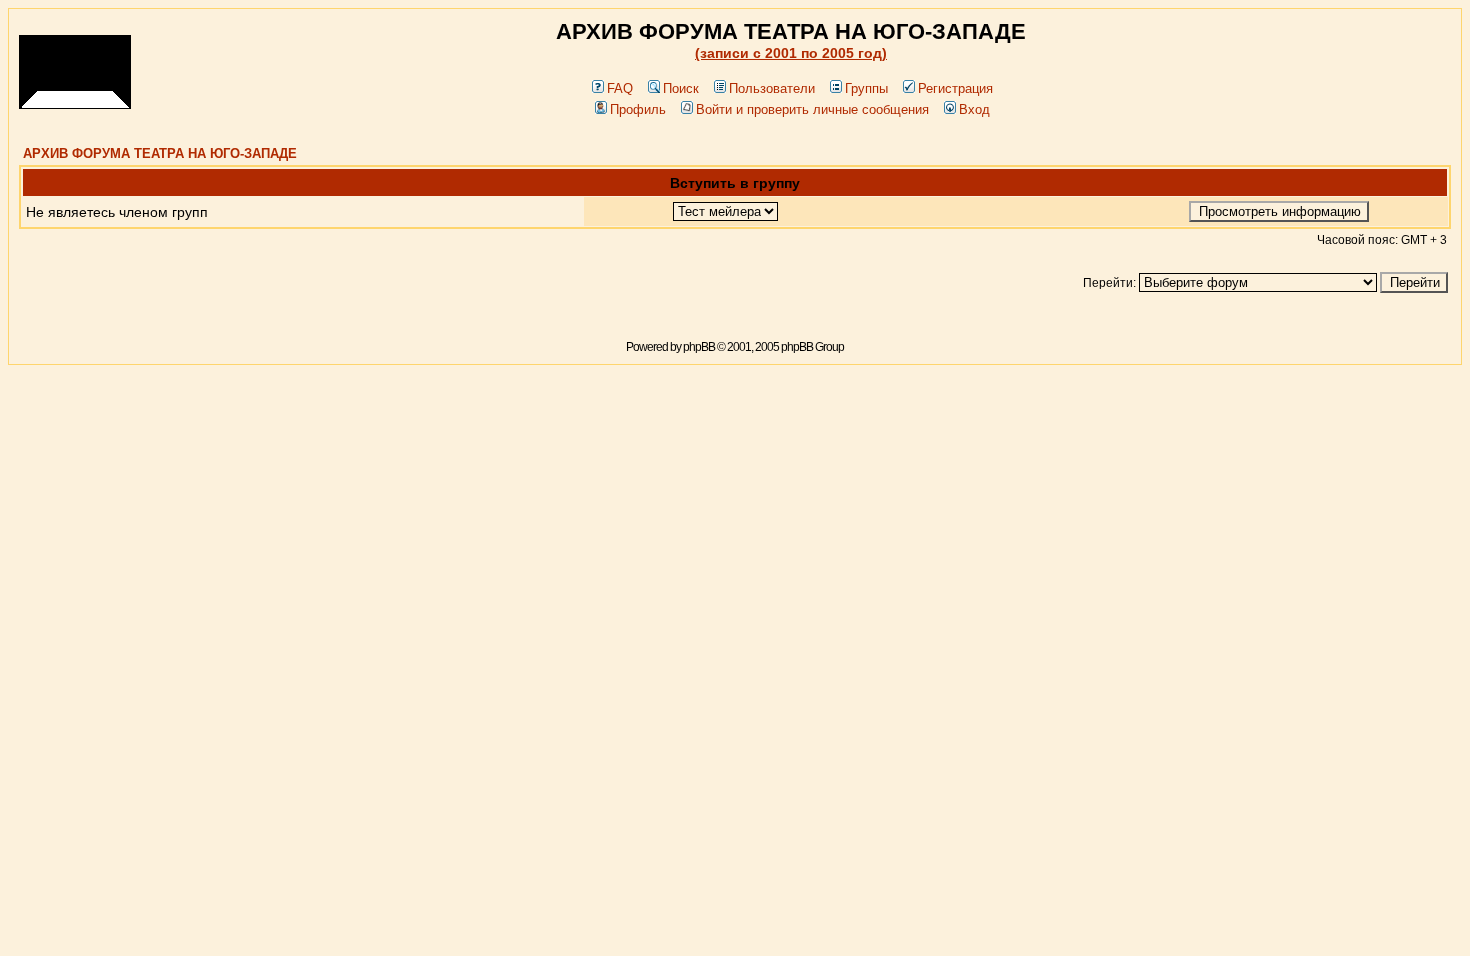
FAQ (620, 88)
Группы (866, 88)
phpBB (699, 347)
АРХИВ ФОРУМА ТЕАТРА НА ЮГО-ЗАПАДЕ (160, 153)
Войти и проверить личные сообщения (812, 109)
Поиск (681, 88)
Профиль (638, 109)
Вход (974, 109)
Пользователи (772, 88)
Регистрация (955, 88)
